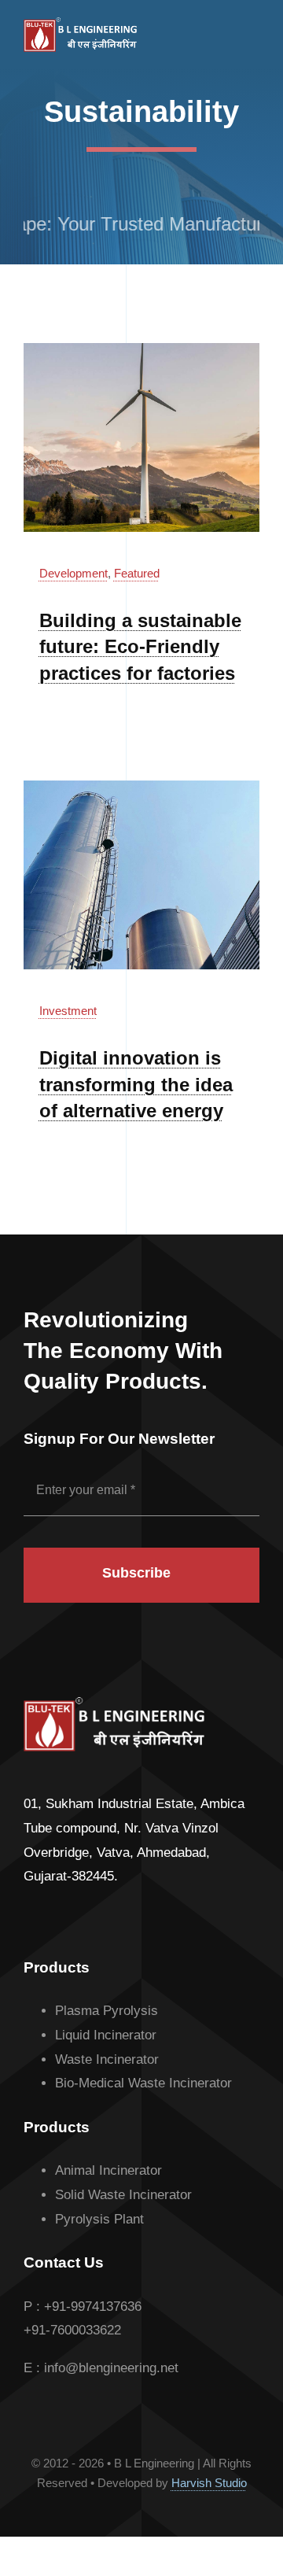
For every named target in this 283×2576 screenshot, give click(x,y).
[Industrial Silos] (141, 787)
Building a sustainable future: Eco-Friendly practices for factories (140, 647)
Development (74, 573)
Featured (137, 573)
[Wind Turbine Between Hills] (141, 350)
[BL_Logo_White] (80, 24)
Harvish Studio (209, 2483)
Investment (68, 1011)
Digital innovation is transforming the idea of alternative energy (136, 1084)
